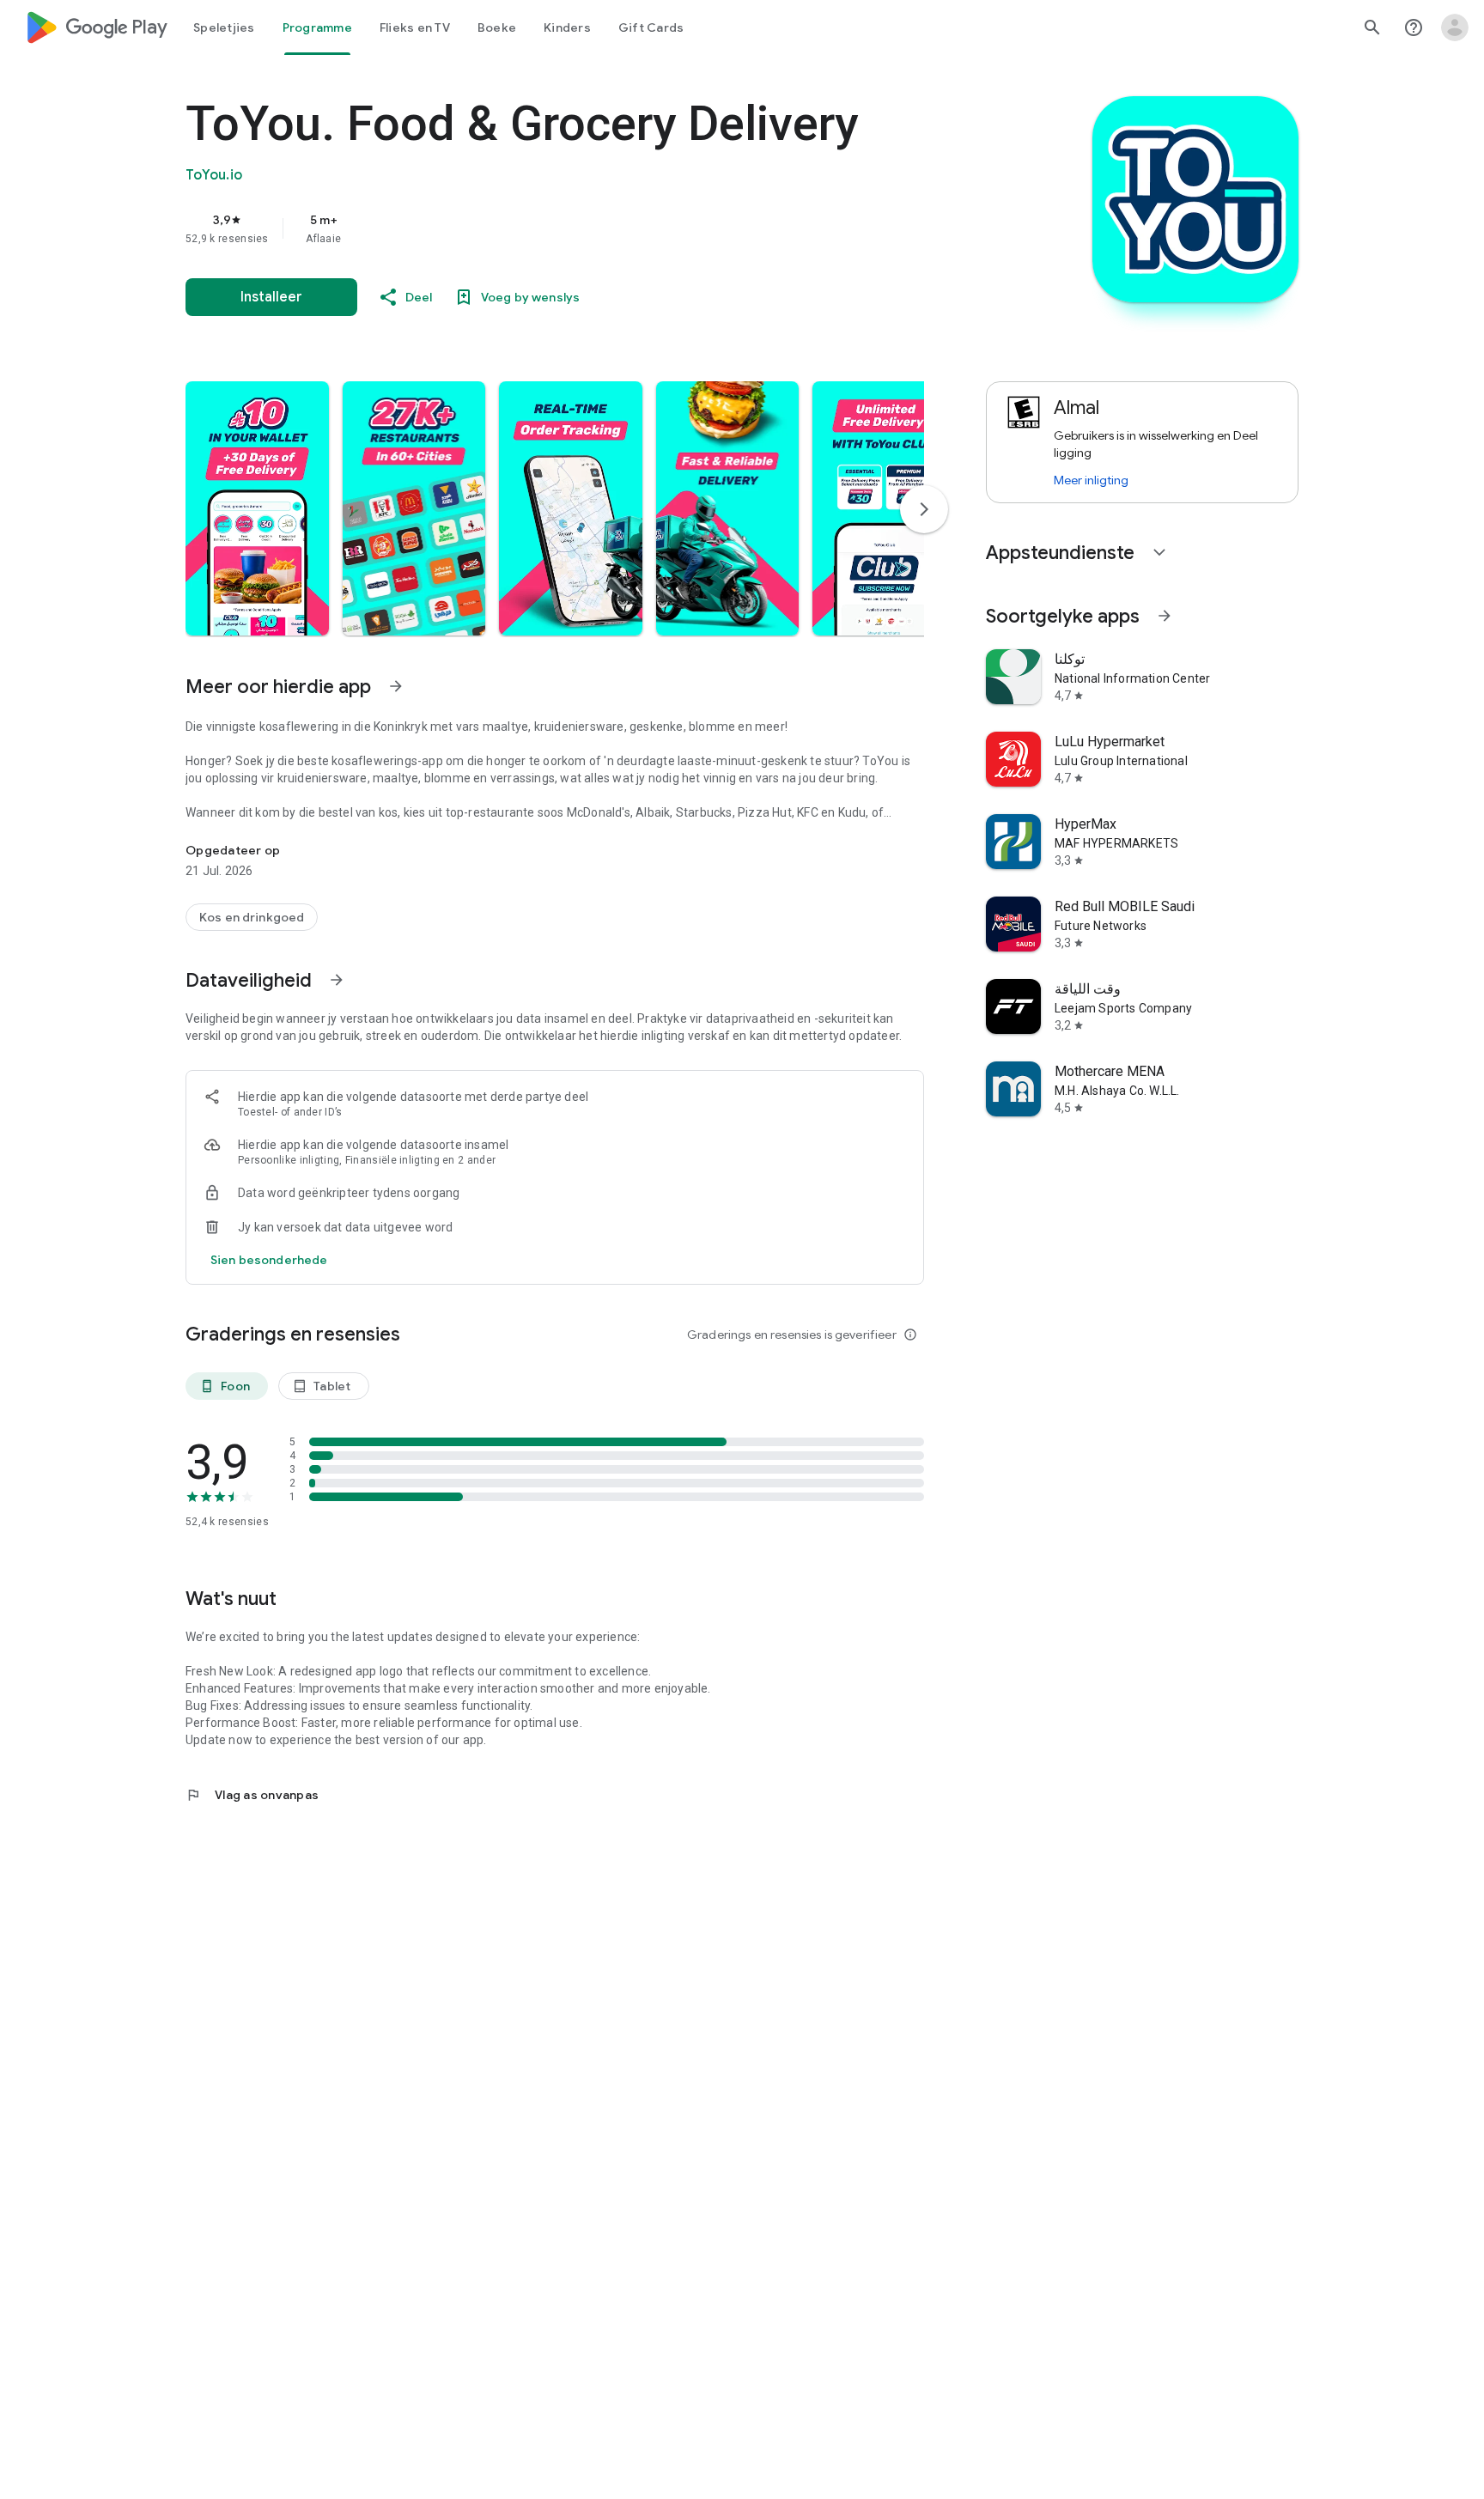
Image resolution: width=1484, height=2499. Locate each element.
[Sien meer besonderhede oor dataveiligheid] (269, 1260)
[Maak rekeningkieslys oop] (1455, 27)
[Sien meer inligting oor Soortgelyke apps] (1165, 616)
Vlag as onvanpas (252, 1795)
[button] (257, 508)
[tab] (224, 27)
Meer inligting (1091, 480)
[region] (529, 228)
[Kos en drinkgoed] (252, 917)
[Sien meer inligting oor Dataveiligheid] (337, 980)
